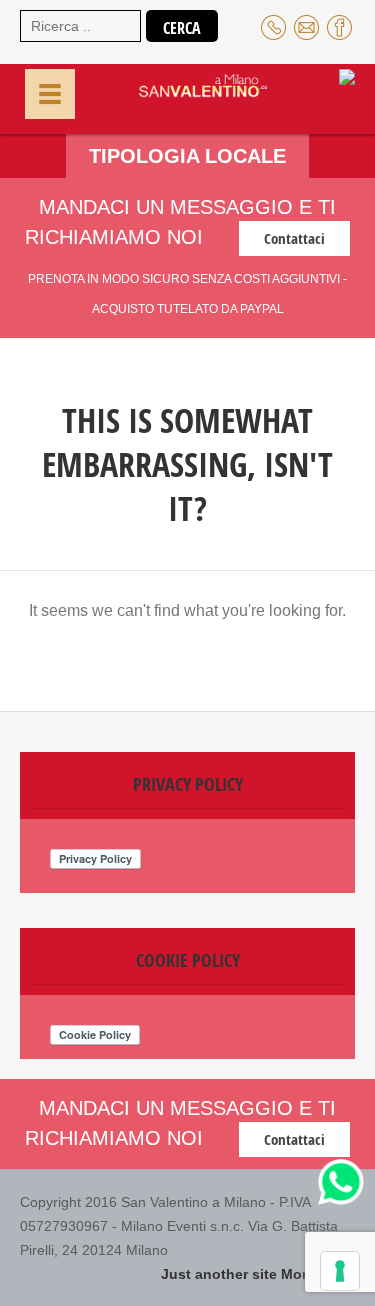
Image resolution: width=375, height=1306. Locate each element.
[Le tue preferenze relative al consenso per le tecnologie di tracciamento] (340, 1271)
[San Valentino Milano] (184, 96)
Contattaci (294, 238)
